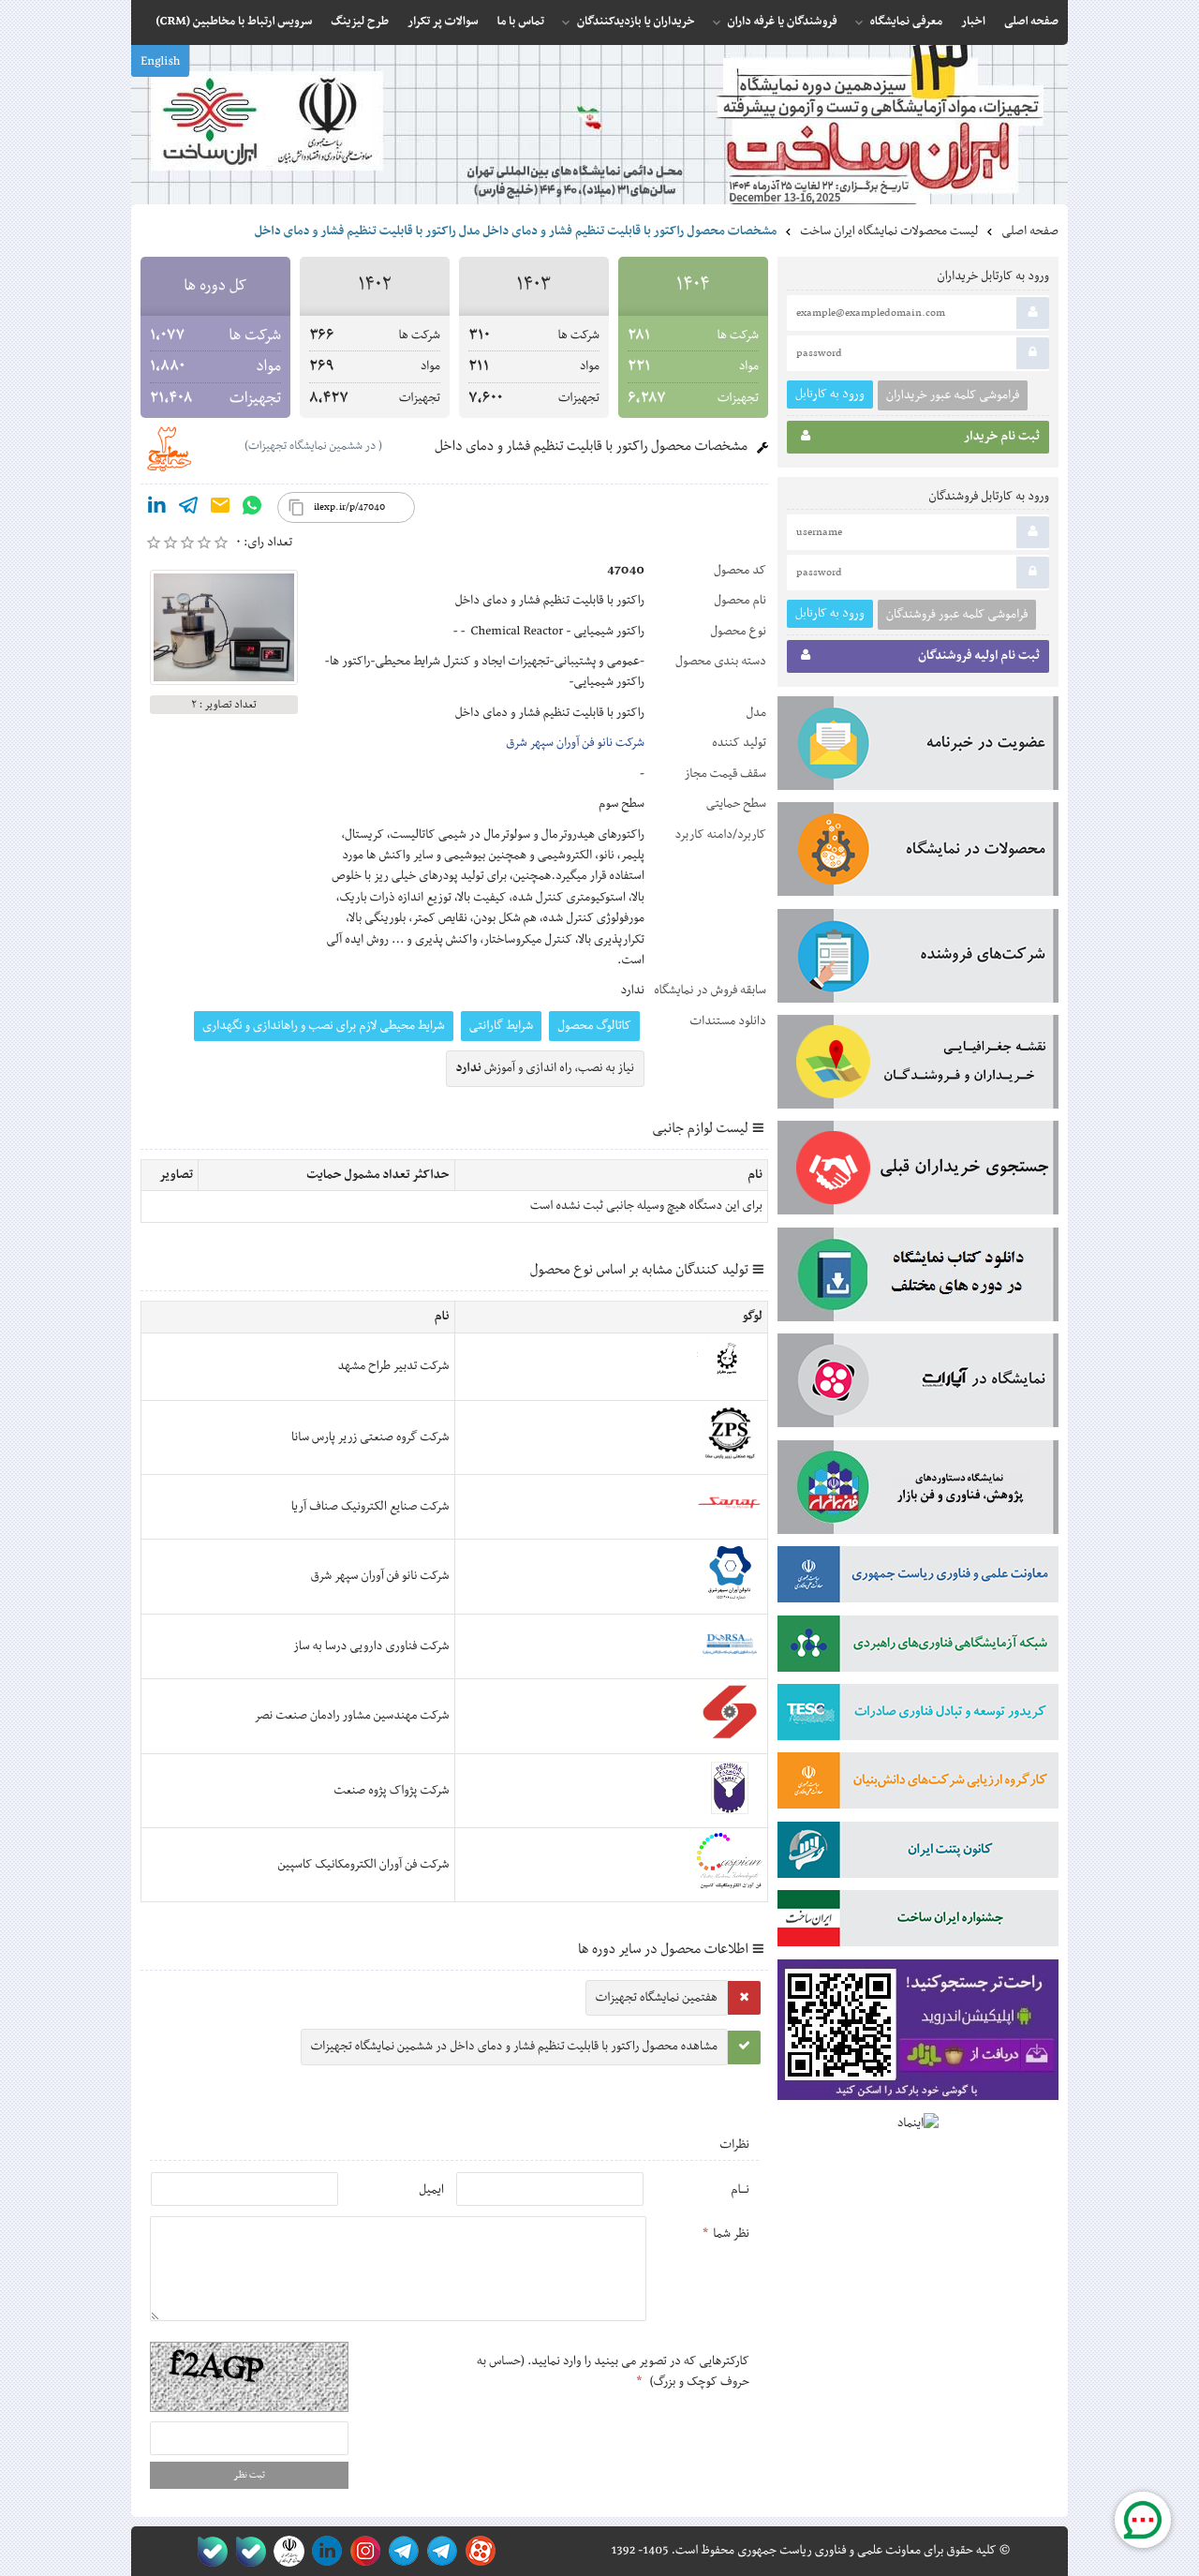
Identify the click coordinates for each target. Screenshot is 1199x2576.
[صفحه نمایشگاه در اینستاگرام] (362, 2551)
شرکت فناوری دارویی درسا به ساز (371, 1646)
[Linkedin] (156, 509)
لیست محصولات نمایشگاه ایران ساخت (889, 231)
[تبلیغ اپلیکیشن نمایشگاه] (918, 2034)
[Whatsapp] (252, 509)
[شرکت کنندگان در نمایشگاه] (918, 960)
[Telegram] (188, 509)
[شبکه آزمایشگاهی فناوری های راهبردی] (918, 1647)
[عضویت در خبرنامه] (918, 747)
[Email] (220, 509)
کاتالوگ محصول (594, 1026)
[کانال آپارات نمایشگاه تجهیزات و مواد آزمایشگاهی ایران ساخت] (918, 1384)
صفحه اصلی (1030, 231)
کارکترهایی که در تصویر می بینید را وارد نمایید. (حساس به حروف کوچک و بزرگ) (613, 2372)
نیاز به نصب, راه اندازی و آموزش (546, 1068)
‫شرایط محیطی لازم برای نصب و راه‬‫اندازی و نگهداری (324, 1026)
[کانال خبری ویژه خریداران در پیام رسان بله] (247, 2551)
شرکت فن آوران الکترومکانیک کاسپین (363, 1865)
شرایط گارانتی (501, 1026)
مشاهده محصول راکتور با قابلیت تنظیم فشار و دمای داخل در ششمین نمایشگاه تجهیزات (514, 2047)
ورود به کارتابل (830, 394)
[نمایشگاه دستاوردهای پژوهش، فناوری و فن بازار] (918, 1491)
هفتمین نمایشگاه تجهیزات (657, 1998)
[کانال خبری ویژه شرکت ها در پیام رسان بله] (208, 2551)
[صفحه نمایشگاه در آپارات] (477, 2551)
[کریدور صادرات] (918, 1716)
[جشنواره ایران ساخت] (918, 1922)
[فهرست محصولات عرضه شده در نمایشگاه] (918, 853)
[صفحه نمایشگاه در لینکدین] (324, 2551)
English (160, 62)
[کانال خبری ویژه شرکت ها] (439, 2551)
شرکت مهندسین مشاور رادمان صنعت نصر (351, 1716)
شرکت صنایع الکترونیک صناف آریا (370, 1507)
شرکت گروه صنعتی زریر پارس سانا (370, 1437)
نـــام (740, 2190)
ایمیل (431, 2190)
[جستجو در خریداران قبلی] (918, 1171)
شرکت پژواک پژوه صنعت (392, 1791)
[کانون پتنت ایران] (918, 1854)
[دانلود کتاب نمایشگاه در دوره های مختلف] (918, 1278)
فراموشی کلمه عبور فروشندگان (957, 615)
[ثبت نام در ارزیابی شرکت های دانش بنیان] (918, 1784)
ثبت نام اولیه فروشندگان (979, 656)
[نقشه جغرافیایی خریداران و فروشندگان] (918, 1065)
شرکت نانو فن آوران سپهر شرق (575, 743)
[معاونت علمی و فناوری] (918, 1578)
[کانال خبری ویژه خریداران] (400, 2551)
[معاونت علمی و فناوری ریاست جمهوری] (285, 2551)
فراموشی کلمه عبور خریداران (953, 395)
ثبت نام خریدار (1002, 437)
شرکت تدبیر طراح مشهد (394, 1366)
